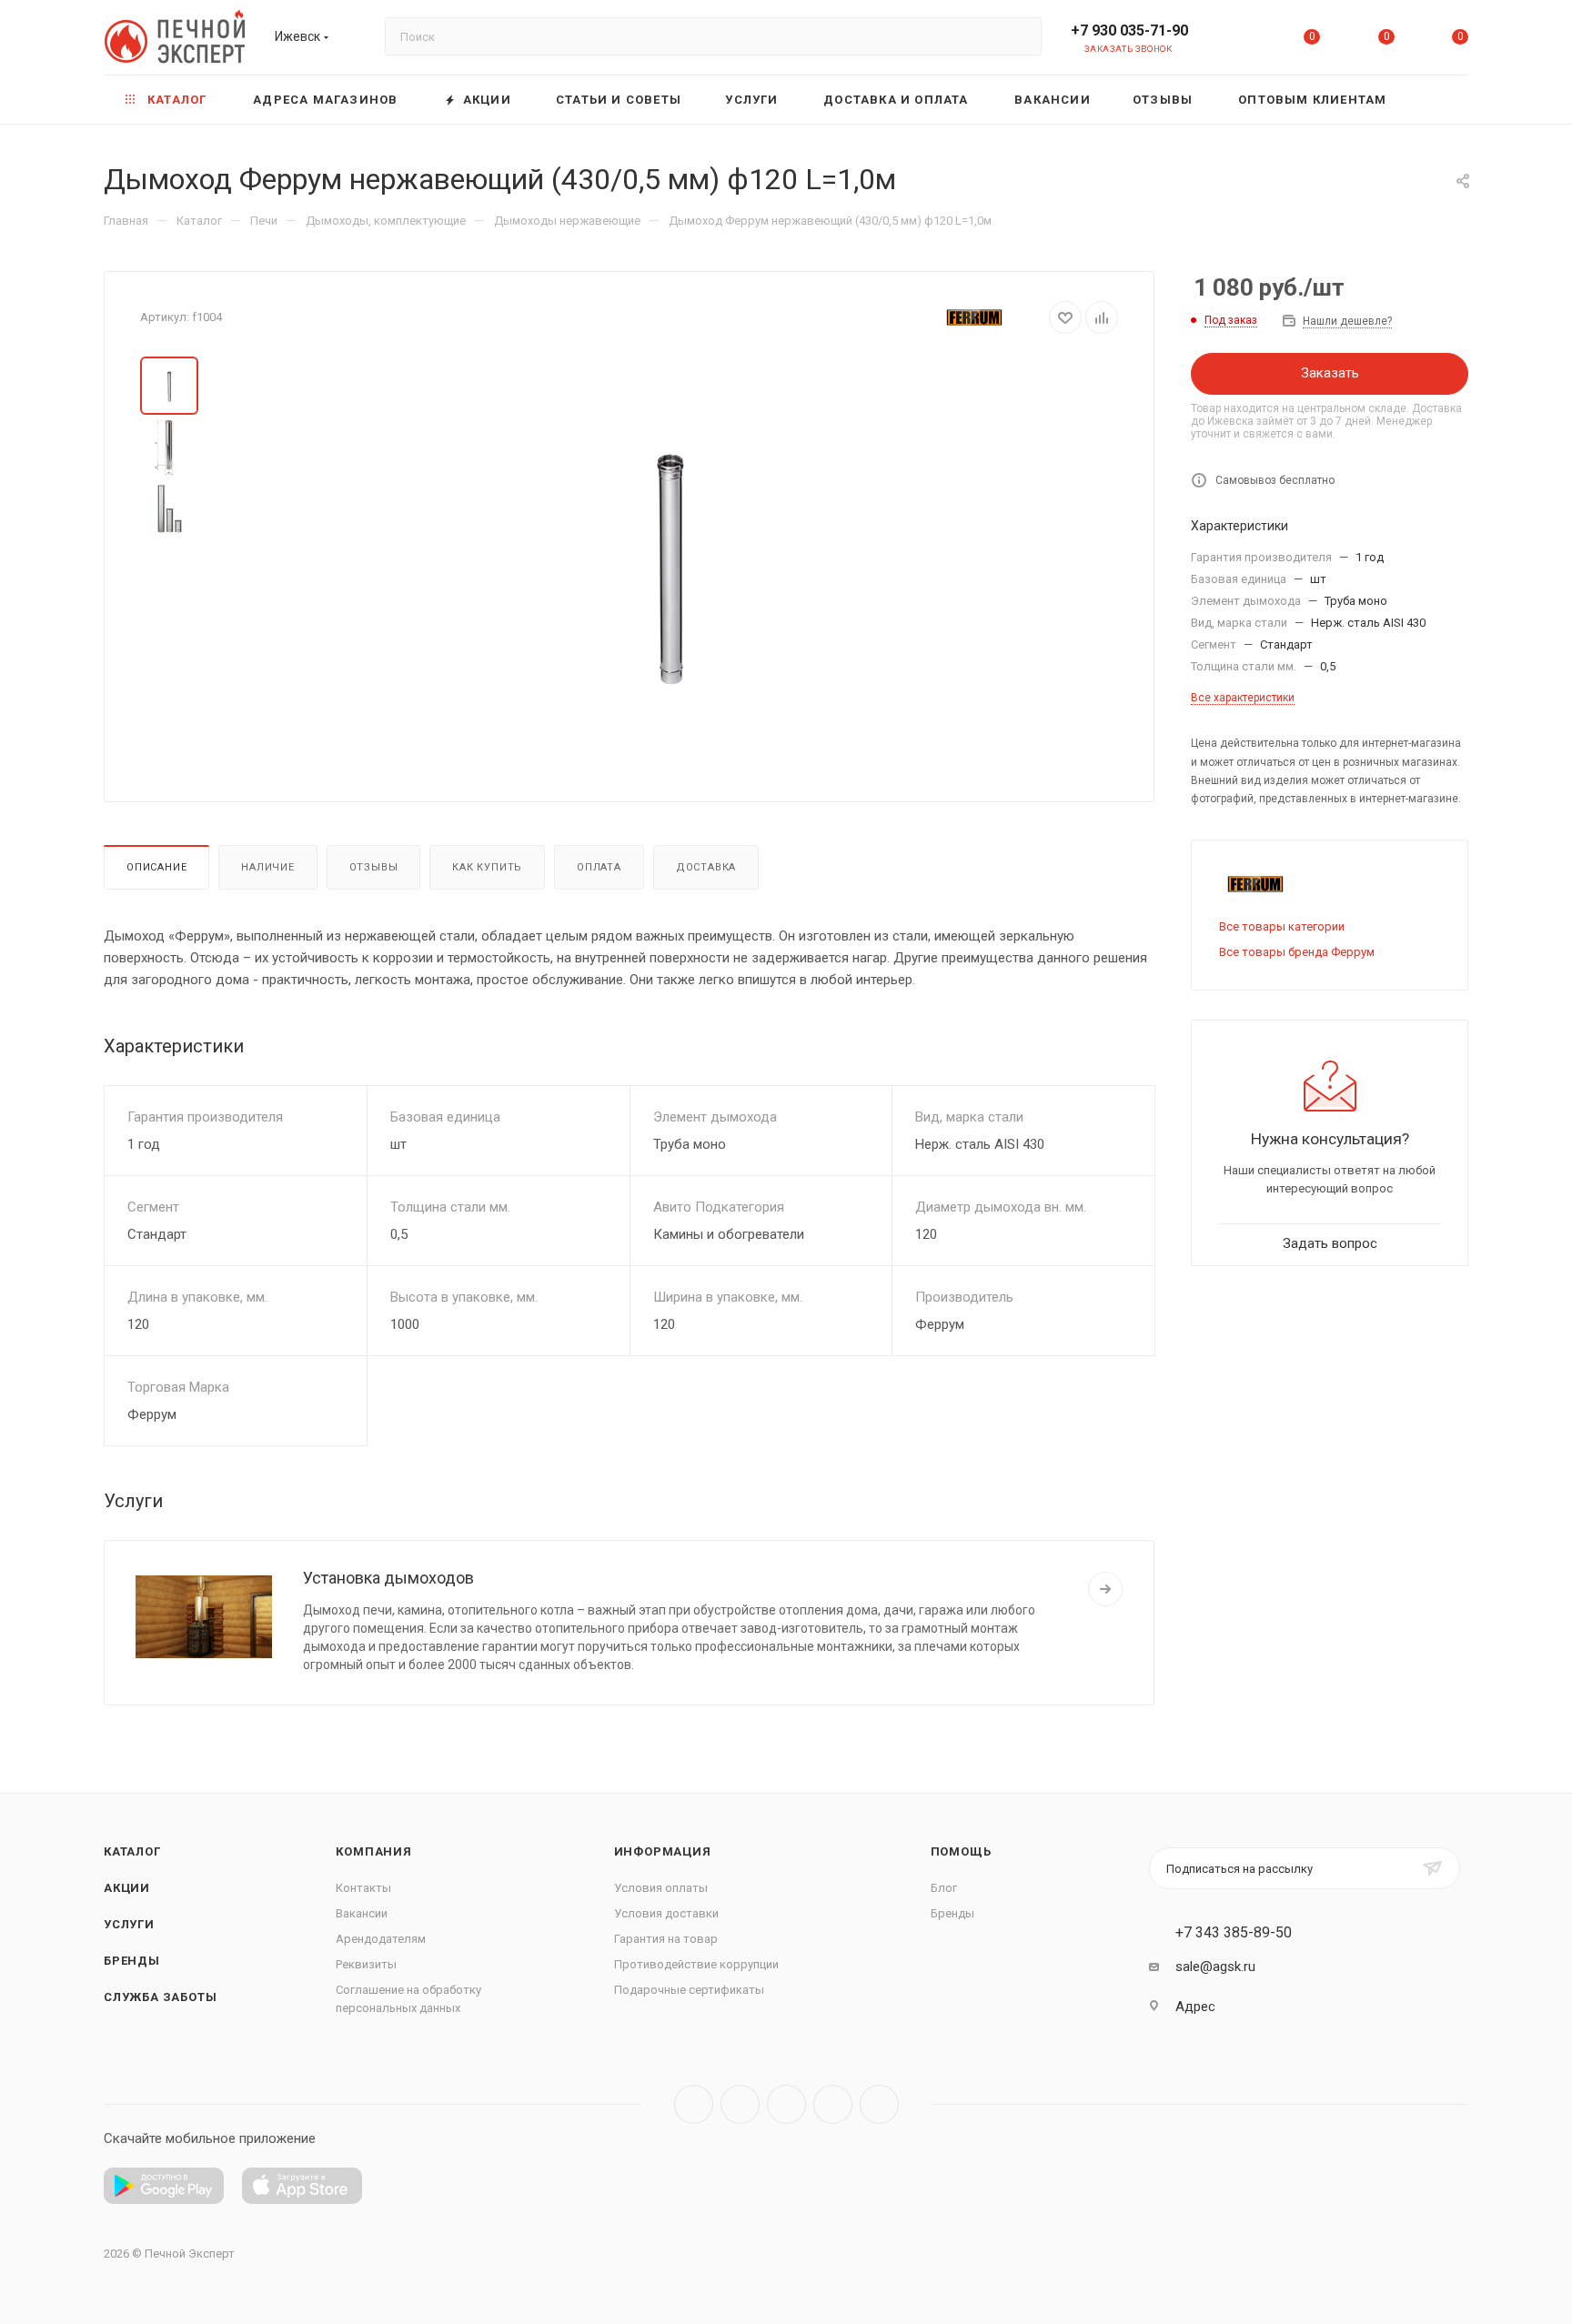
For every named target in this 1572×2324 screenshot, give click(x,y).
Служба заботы (160, 1997)
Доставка (706, 867)
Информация (663, 1851)
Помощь (961, 1851)
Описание (156, 867)
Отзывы (374, 867)
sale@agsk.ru (1215, 1967)
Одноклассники (833, 2104)
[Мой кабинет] (1238, 40)
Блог (944, 1888)
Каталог (132, 1851)
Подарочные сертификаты (689, 1990)
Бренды (132, 1961)
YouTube (786, 2104)
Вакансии (362, 1913)
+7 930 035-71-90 (1129, 30)
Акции (127, 1888)
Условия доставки (666, 1913)
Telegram (740, 2104)
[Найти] (1019, 36)
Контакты (363, 1888)
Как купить (487, 867)
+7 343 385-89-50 (1234, 1933)
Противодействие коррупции (696, 1964)
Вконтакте (694, 2104)
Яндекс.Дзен (879, 2104)
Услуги (129, 1924)
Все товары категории (1282, 926)
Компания (373, 1851)
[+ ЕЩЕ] (1440, 100)
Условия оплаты (661, 1888)
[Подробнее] (1105, 1589)
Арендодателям (381, 1939)
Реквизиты (366, 1964)
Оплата (599, 867)
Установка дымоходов (388, 1578)
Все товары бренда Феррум (1297, 952)
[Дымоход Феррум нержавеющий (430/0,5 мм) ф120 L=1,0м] (670, 561)
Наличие (268, 867)
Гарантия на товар (666, 1939)
